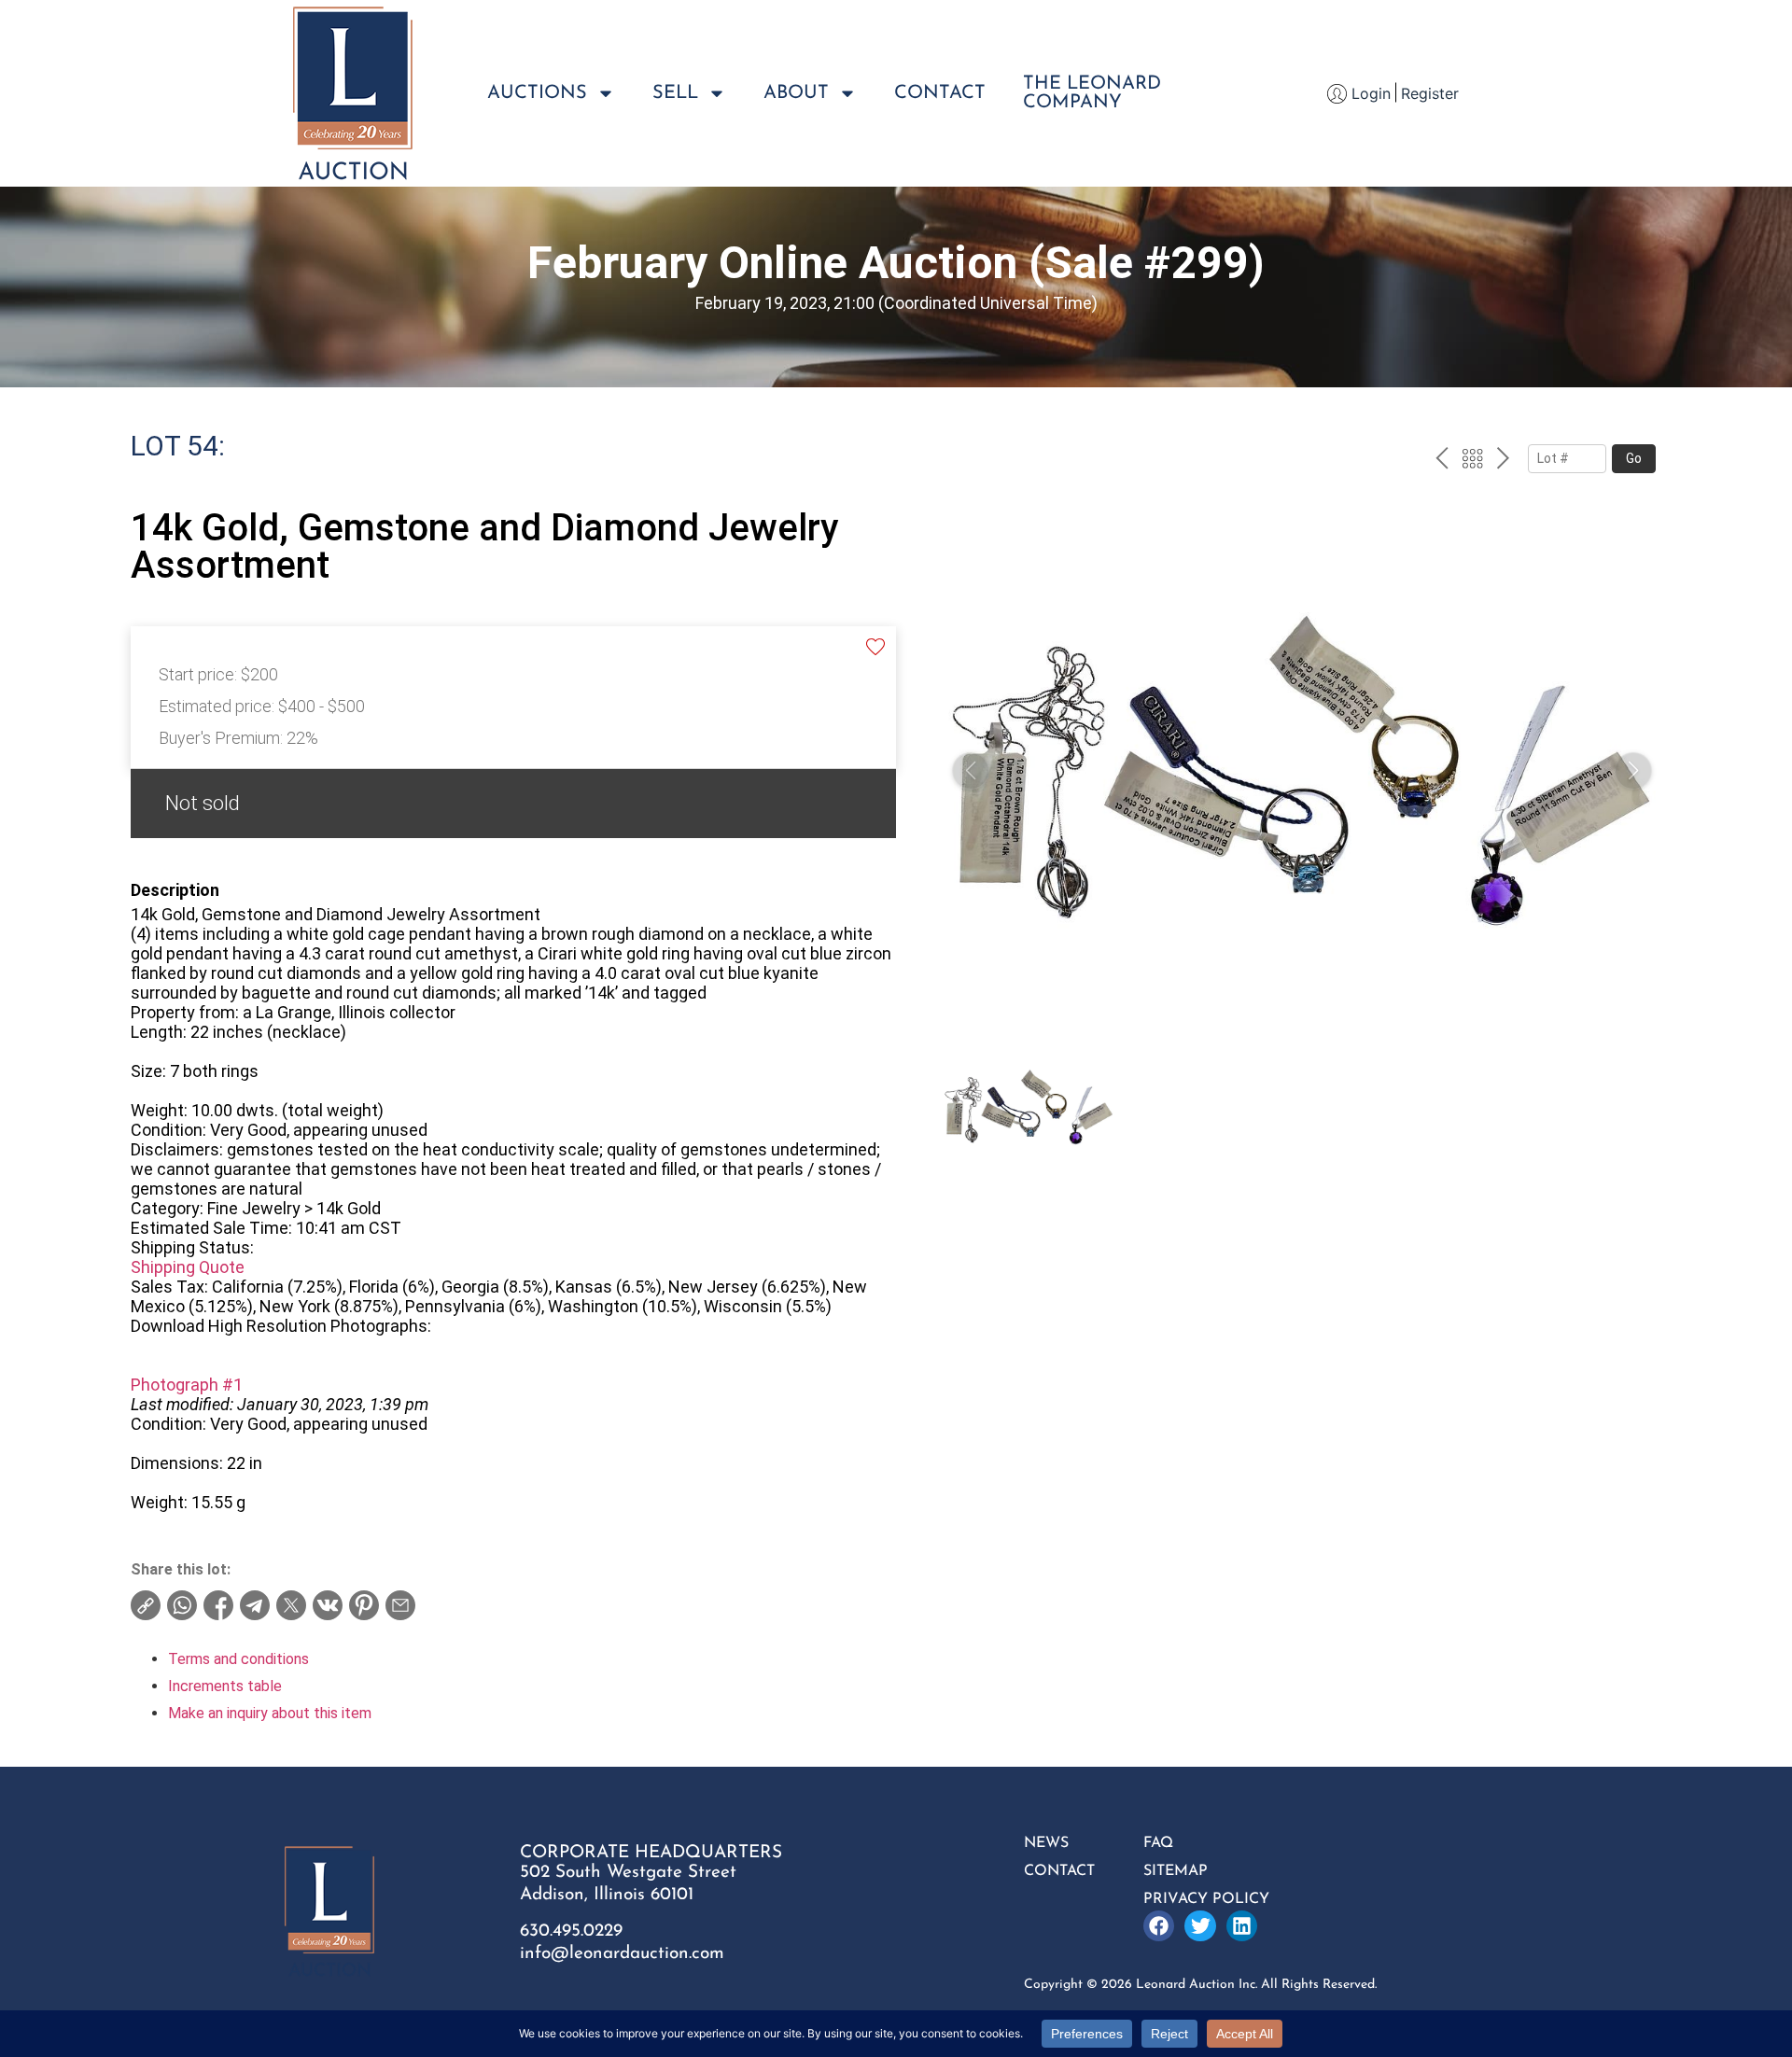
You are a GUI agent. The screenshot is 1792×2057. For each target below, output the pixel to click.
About (796, 93)
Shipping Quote (188, 1267)
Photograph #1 (187, 1385)
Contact (940, 93)
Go (1634, 458)
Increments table (225, 1686)
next (1503, 461)
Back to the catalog (1472, 461)
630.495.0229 (571, 1931)
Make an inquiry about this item (270, 1713)
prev (1442, 461)
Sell (675, 93)
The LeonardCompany (1092, 93)
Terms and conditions (238, 1659)
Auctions (537, 93)
